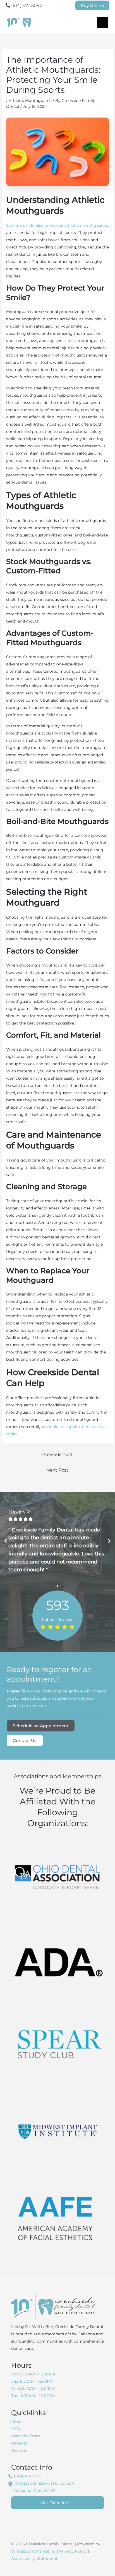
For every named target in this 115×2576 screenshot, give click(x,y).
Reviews (19, 2450)
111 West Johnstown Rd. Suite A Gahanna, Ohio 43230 (44, 2487)
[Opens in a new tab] (57, 1877)
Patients (19, 2443)
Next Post (57, 1470)
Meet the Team (26, 2436)
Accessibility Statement (34, 2558)
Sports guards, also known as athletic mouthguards (57, 225)
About (17, 2421)
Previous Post (57, 1454)
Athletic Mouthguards (30, 101)
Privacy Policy (73, 2551)
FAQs (16, 2429)
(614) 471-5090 (26, 5)
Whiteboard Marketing (33, 2551)
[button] (92, 5)
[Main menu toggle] (103, 22)
